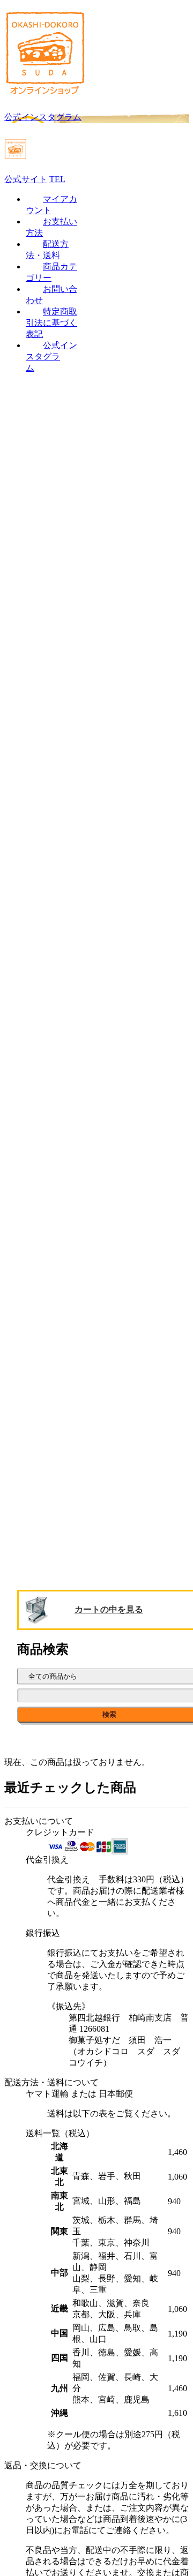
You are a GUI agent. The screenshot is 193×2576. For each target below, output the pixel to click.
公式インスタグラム (51, 356)
